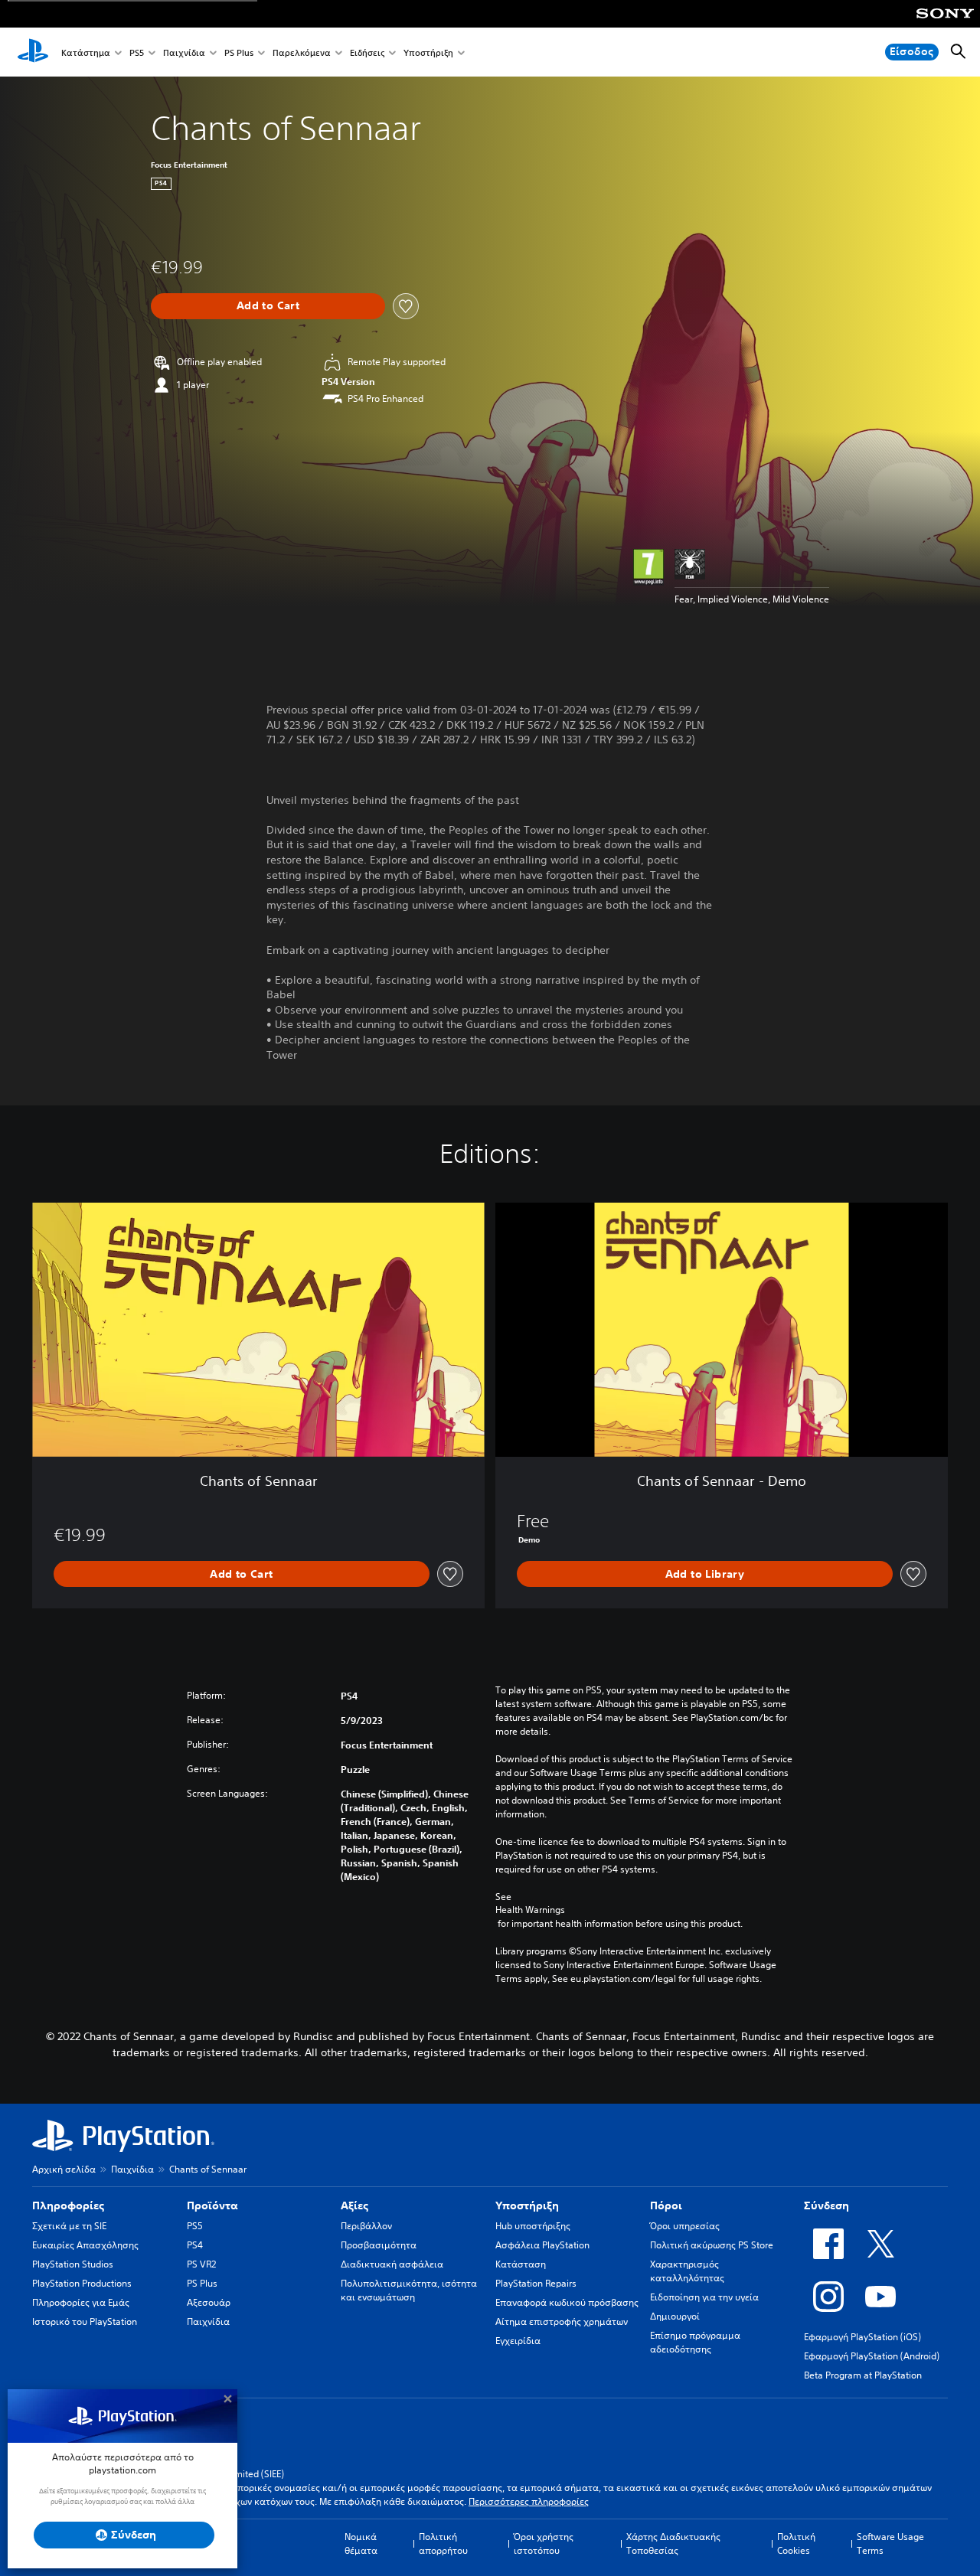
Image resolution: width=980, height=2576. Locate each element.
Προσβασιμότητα (379, 2245)
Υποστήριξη (428, 52)
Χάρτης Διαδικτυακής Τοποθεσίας (673, 2543)
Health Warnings (530, 1910)
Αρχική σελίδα (64, 2169)
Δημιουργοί (675, 2316)
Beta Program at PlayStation (863, 2375)
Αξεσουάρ (209, 2302)
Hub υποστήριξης (533, 2226)
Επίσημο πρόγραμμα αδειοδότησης (695, 2342)
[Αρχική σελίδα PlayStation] (33, 52)
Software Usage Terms (890, 2543)
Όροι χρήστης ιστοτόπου (544, 2543)
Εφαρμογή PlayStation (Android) (872, 2356)
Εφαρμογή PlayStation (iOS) (862, 2337)
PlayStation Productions (82, 2283)
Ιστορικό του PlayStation (85, 2321)
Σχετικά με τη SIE (69, 2226)
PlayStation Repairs (536, 2283)
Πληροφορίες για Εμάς (81, 2302)
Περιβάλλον (366, 2226)
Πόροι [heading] (666, 2205)
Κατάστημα (86, 52)
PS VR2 (201, 2264)
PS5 (137, 52)
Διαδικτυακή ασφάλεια (392, 2264)
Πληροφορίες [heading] (68, 2205)
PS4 (195, 2245)
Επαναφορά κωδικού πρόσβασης (567, 2302)
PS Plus (239, 52)
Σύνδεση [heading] (826, 2205)
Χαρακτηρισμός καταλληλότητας (687, 2271)
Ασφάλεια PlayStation (542, 2245)
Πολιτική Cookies (796, 2543)
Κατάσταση (521, 2264)
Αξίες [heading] (354, 2205)
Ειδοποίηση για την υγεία (704, 2297)
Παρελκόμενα (302, 52)
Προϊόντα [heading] (212, 2205)
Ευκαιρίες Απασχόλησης (85, 2245)
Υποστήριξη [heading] (527, 2205)
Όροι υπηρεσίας (685, 2226)
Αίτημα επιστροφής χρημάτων (562, 2321)
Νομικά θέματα (361, 2543)
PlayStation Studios (73, 2264)
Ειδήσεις (367, 52)
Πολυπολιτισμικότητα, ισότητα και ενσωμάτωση (409, 2290)
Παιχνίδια (184, 52)
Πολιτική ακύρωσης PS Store (712, 2245)
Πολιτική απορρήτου (443, 2543)
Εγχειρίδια (518, 2341)
